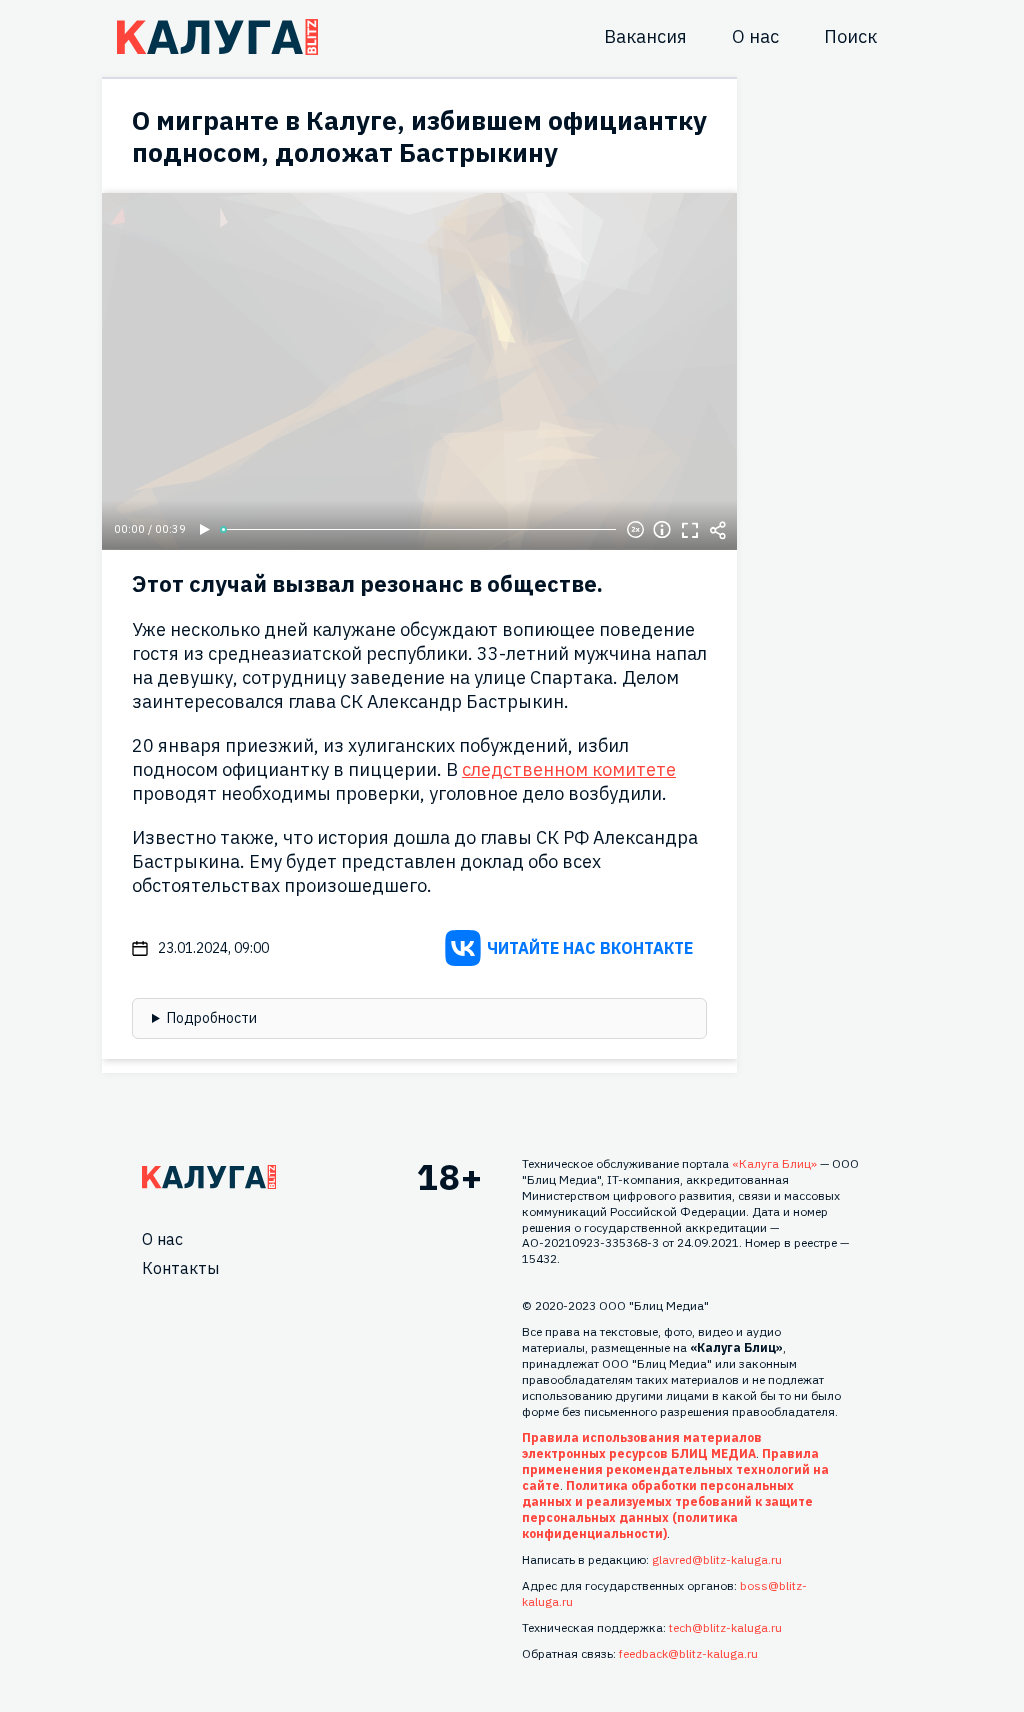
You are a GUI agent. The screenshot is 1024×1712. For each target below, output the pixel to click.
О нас (755, 36)
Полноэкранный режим (690, 530)
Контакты (180, 1268)
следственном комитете (569, 769)
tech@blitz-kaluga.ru (725, 1627)
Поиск (850, 36)
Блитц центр (217, 37)
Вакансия (645, 36)
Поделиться (718, 530)
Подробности (212, 1018)
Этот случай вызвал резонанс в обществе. (367, 583)
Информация (662, 530)
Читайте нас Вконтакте (590, 948)
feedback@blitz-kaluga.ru (688, 1653)
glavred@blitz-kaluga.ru (717, 1559)
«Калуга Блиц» (774, 1163)
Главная (209, 1177)
